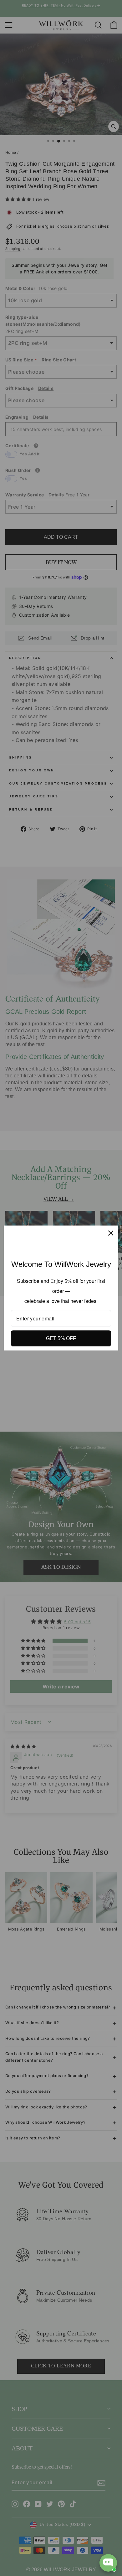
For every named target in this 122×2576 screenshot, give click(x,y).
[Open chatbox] (108, 2563)
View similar (60, 2538)
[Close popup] (112, 2460)
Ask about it (96, 2538)
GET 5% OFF (61, 1338)
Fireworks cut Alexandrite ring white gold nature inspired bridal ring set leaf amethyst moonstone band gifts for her (85, 2501)
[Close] (111, 1233)
